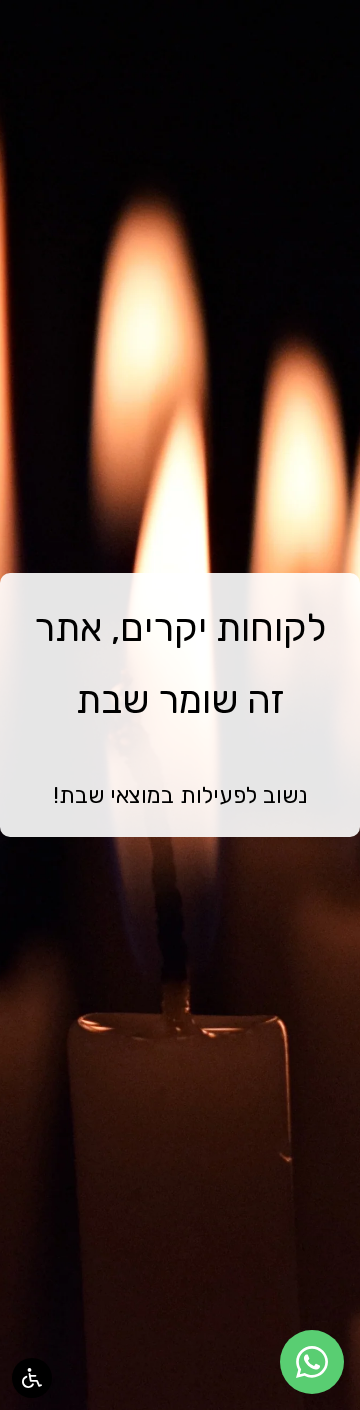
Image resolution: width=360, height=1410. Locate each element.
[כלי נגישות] (32, 1378)
